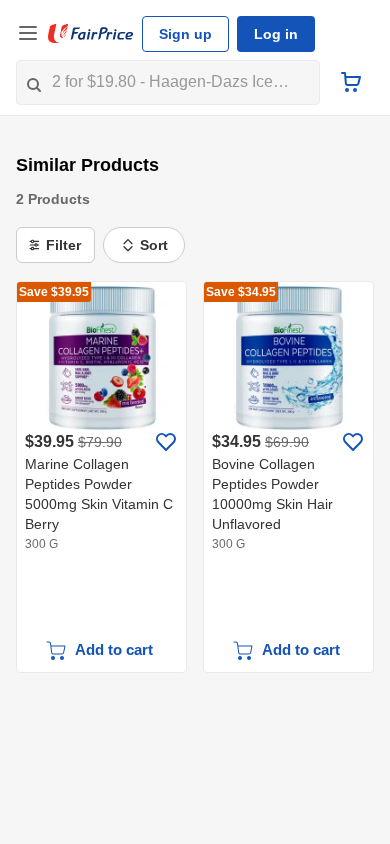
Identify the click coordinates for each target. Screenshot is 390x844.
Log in (276, 34)
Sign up (185, 34)
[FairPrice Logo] (91, 34)
